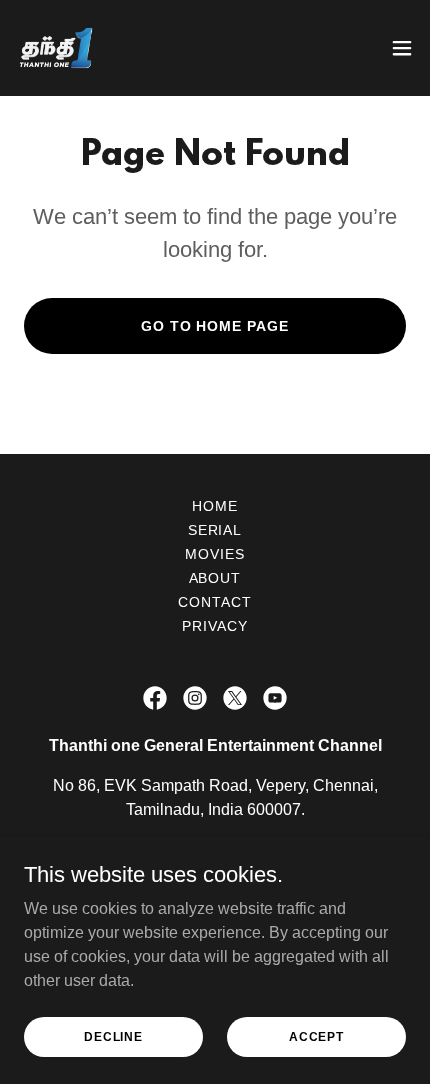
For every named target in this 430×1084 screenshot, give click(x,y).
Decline (113, 1036)
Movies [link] (215, 554)
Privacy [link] (215, 626)
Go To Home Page (215, 326)
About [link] (215, 578)
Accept (316, 1036)
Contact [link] (215, 602)
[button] (402, 48)
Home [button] (215, 506)
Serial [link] (215, 530)
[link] (56, 48)
